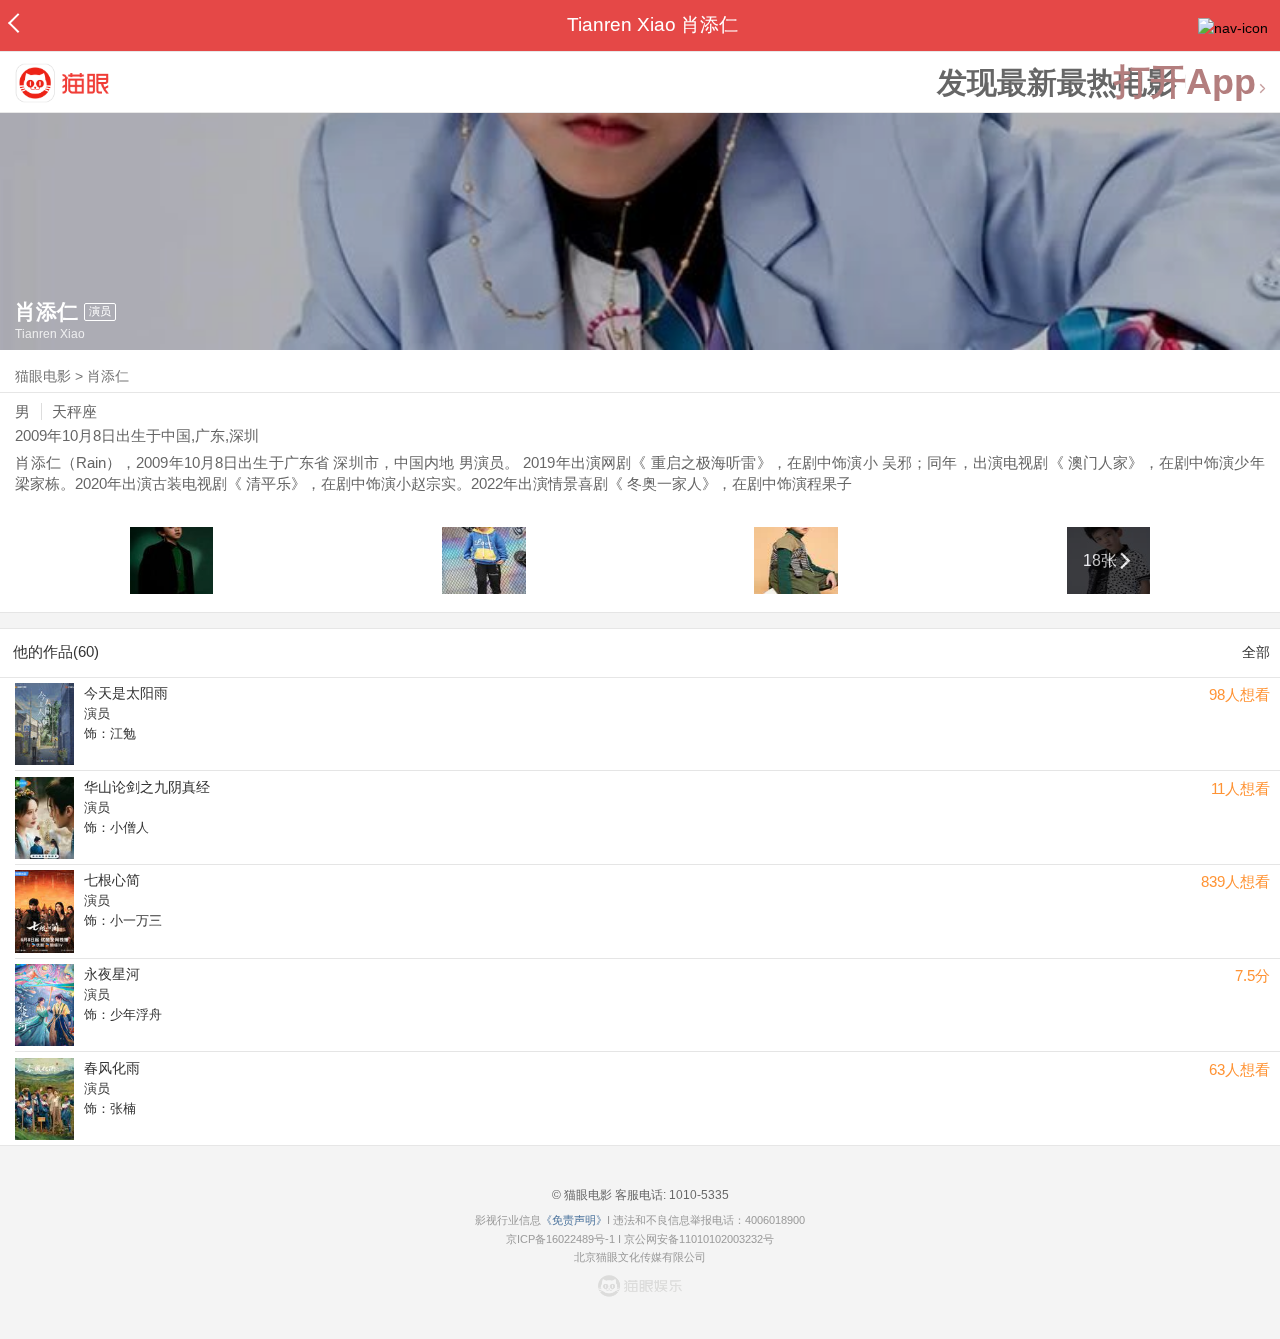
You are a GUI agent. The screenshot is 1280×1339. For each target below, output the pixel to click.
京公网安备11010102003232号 (699, 1239)
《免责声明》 (574, 1220)
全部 (1256, 652)
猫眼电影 (43, 376)
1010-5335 (697, 1195)
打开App (1185, 82)
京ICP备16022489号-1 (560, 1239)
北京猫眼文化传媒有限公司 (640, 1257)
